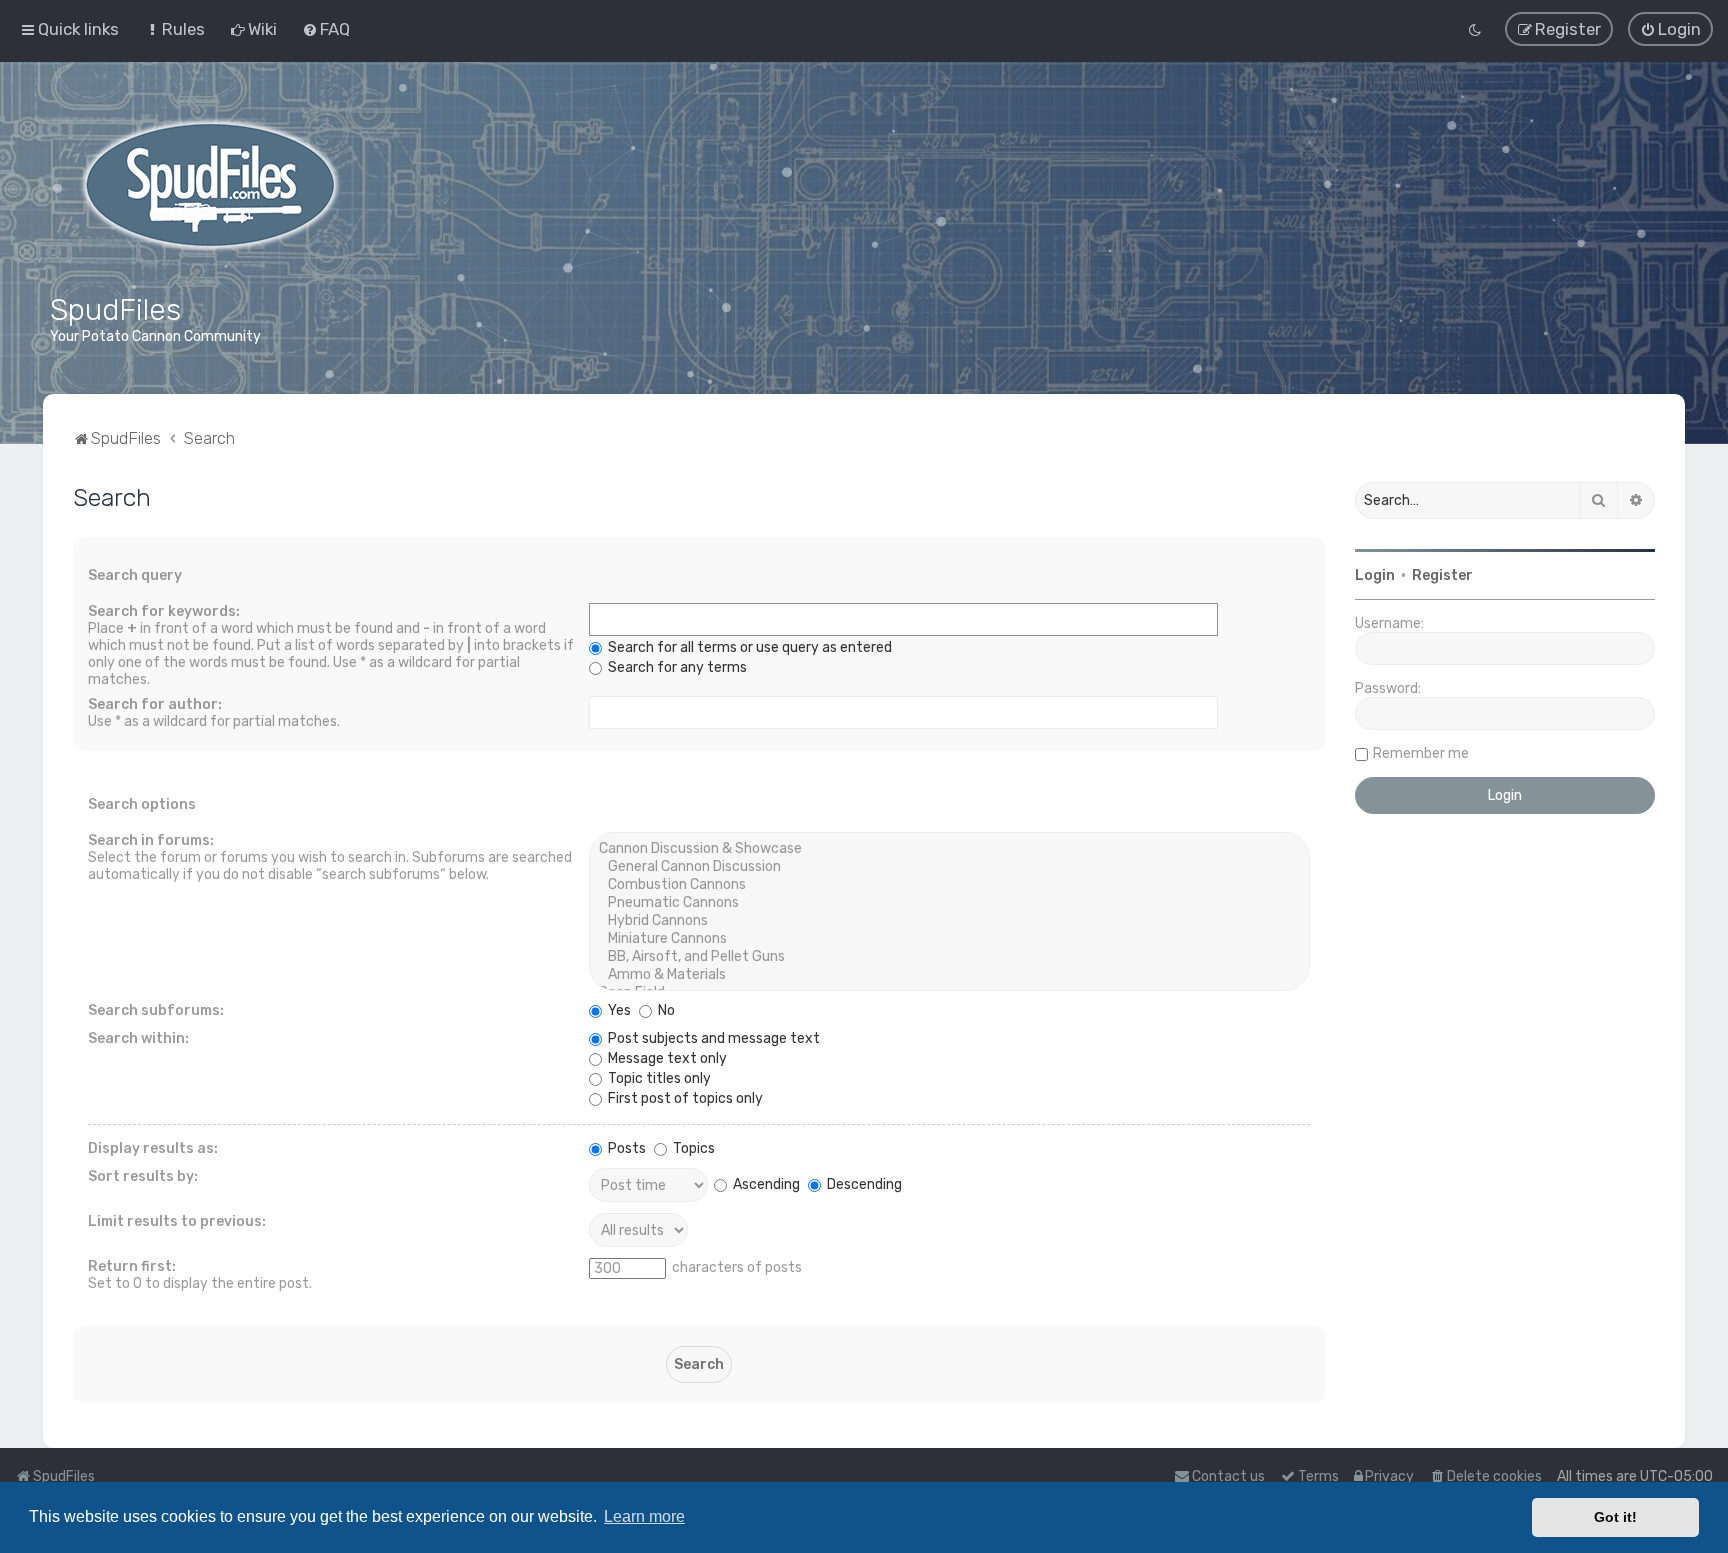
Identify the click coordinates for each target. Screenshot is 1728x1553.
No (665, 1010)
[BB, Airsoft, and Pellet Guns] (949, 957)
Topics (692, 1148)
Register (1442, 575)
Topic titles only (658, 1078)
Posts (625, 1148)
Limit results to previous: (177, 1221)
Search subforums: (156, 1010)
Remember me (1421, 753)
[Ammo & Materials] (949, 975)
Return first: (132, 1266)
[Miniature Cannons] (949, 939)
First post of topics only (684, 1098)
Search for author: (155, 704)
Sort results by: (143, 1176)
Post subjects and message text (712, 1038)
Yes (618, 1010)
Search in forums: (151, 840)
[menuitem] (174, 29)
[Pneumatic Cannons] (949, 903)
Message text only (666, 1058)
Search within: (138, 1038)
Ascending (765, 1184)
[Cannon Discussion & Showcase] (949, 849)
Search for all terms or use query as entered (748, 647)
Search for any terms (676, 667)
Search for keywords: (164, 611)
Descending (863, 1184)
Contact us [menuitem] (1228, 1476)
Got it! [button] (1615, 1517)
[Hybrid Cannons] (949, 921)
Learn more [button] (644, 1516)
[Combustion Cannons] (949, 885)
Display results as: (153, 1148)
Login (1375, 575)
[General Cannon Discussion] (949, 867)
